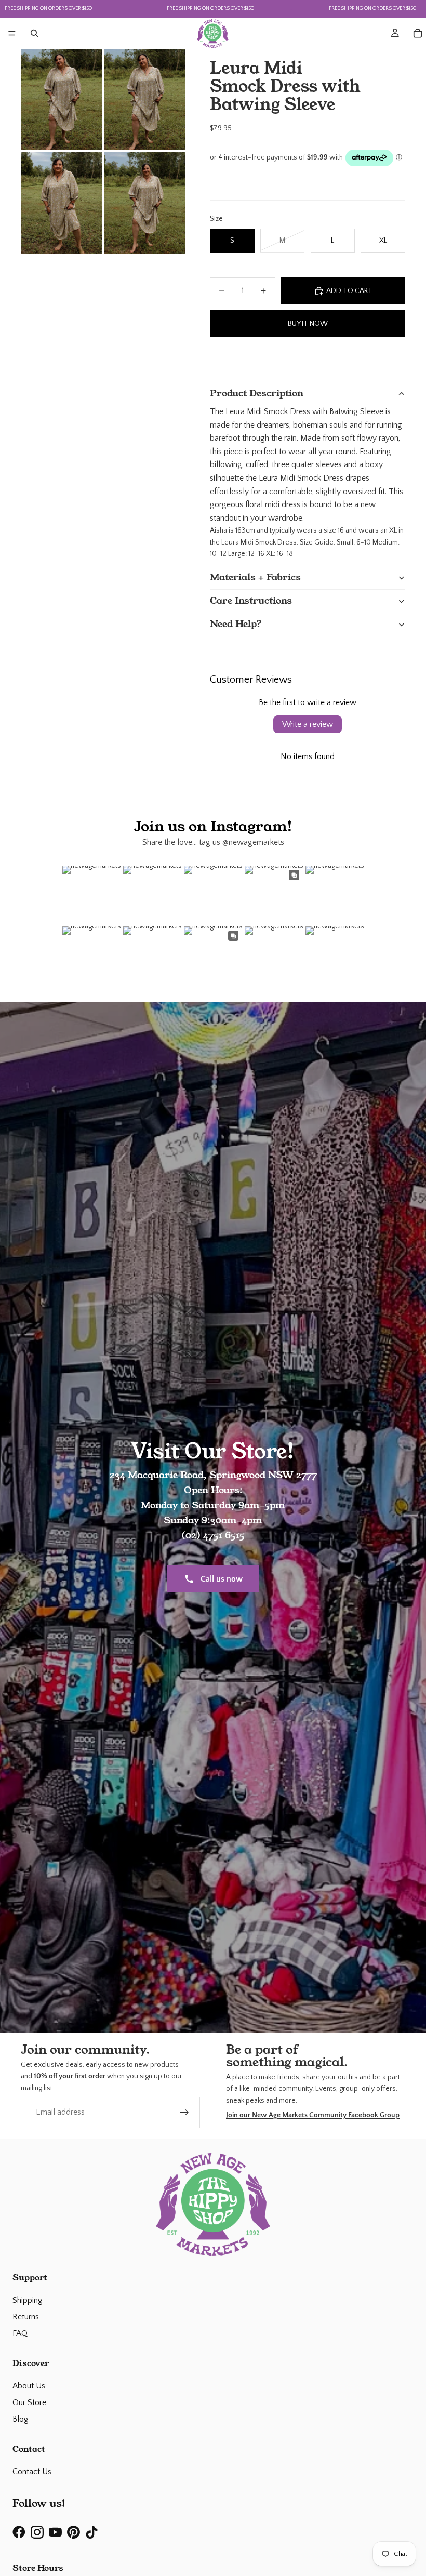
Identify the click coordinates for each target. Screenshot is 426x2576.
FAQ (20, 2333)
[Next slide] (396, 358)
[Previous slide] (219, 358)
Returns (26, 2317)
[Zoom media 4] (144, 203)
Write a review (308, 724)
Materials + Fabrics (255, 577)
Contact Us (32, 2472)
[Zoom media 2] (144, 99)
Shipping (28, 2300)
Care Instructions (251, 601)
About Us (29, 2386)
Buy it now (308, 324)
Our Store (29, 2402)
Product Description (257, 393)
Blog (21, 2419)
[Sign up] (184, 2113)
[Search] (34, 33)
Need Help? (236, 624)
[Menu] (12, 33)
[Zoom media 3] (61, 203)
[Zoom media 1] (61, 99)
